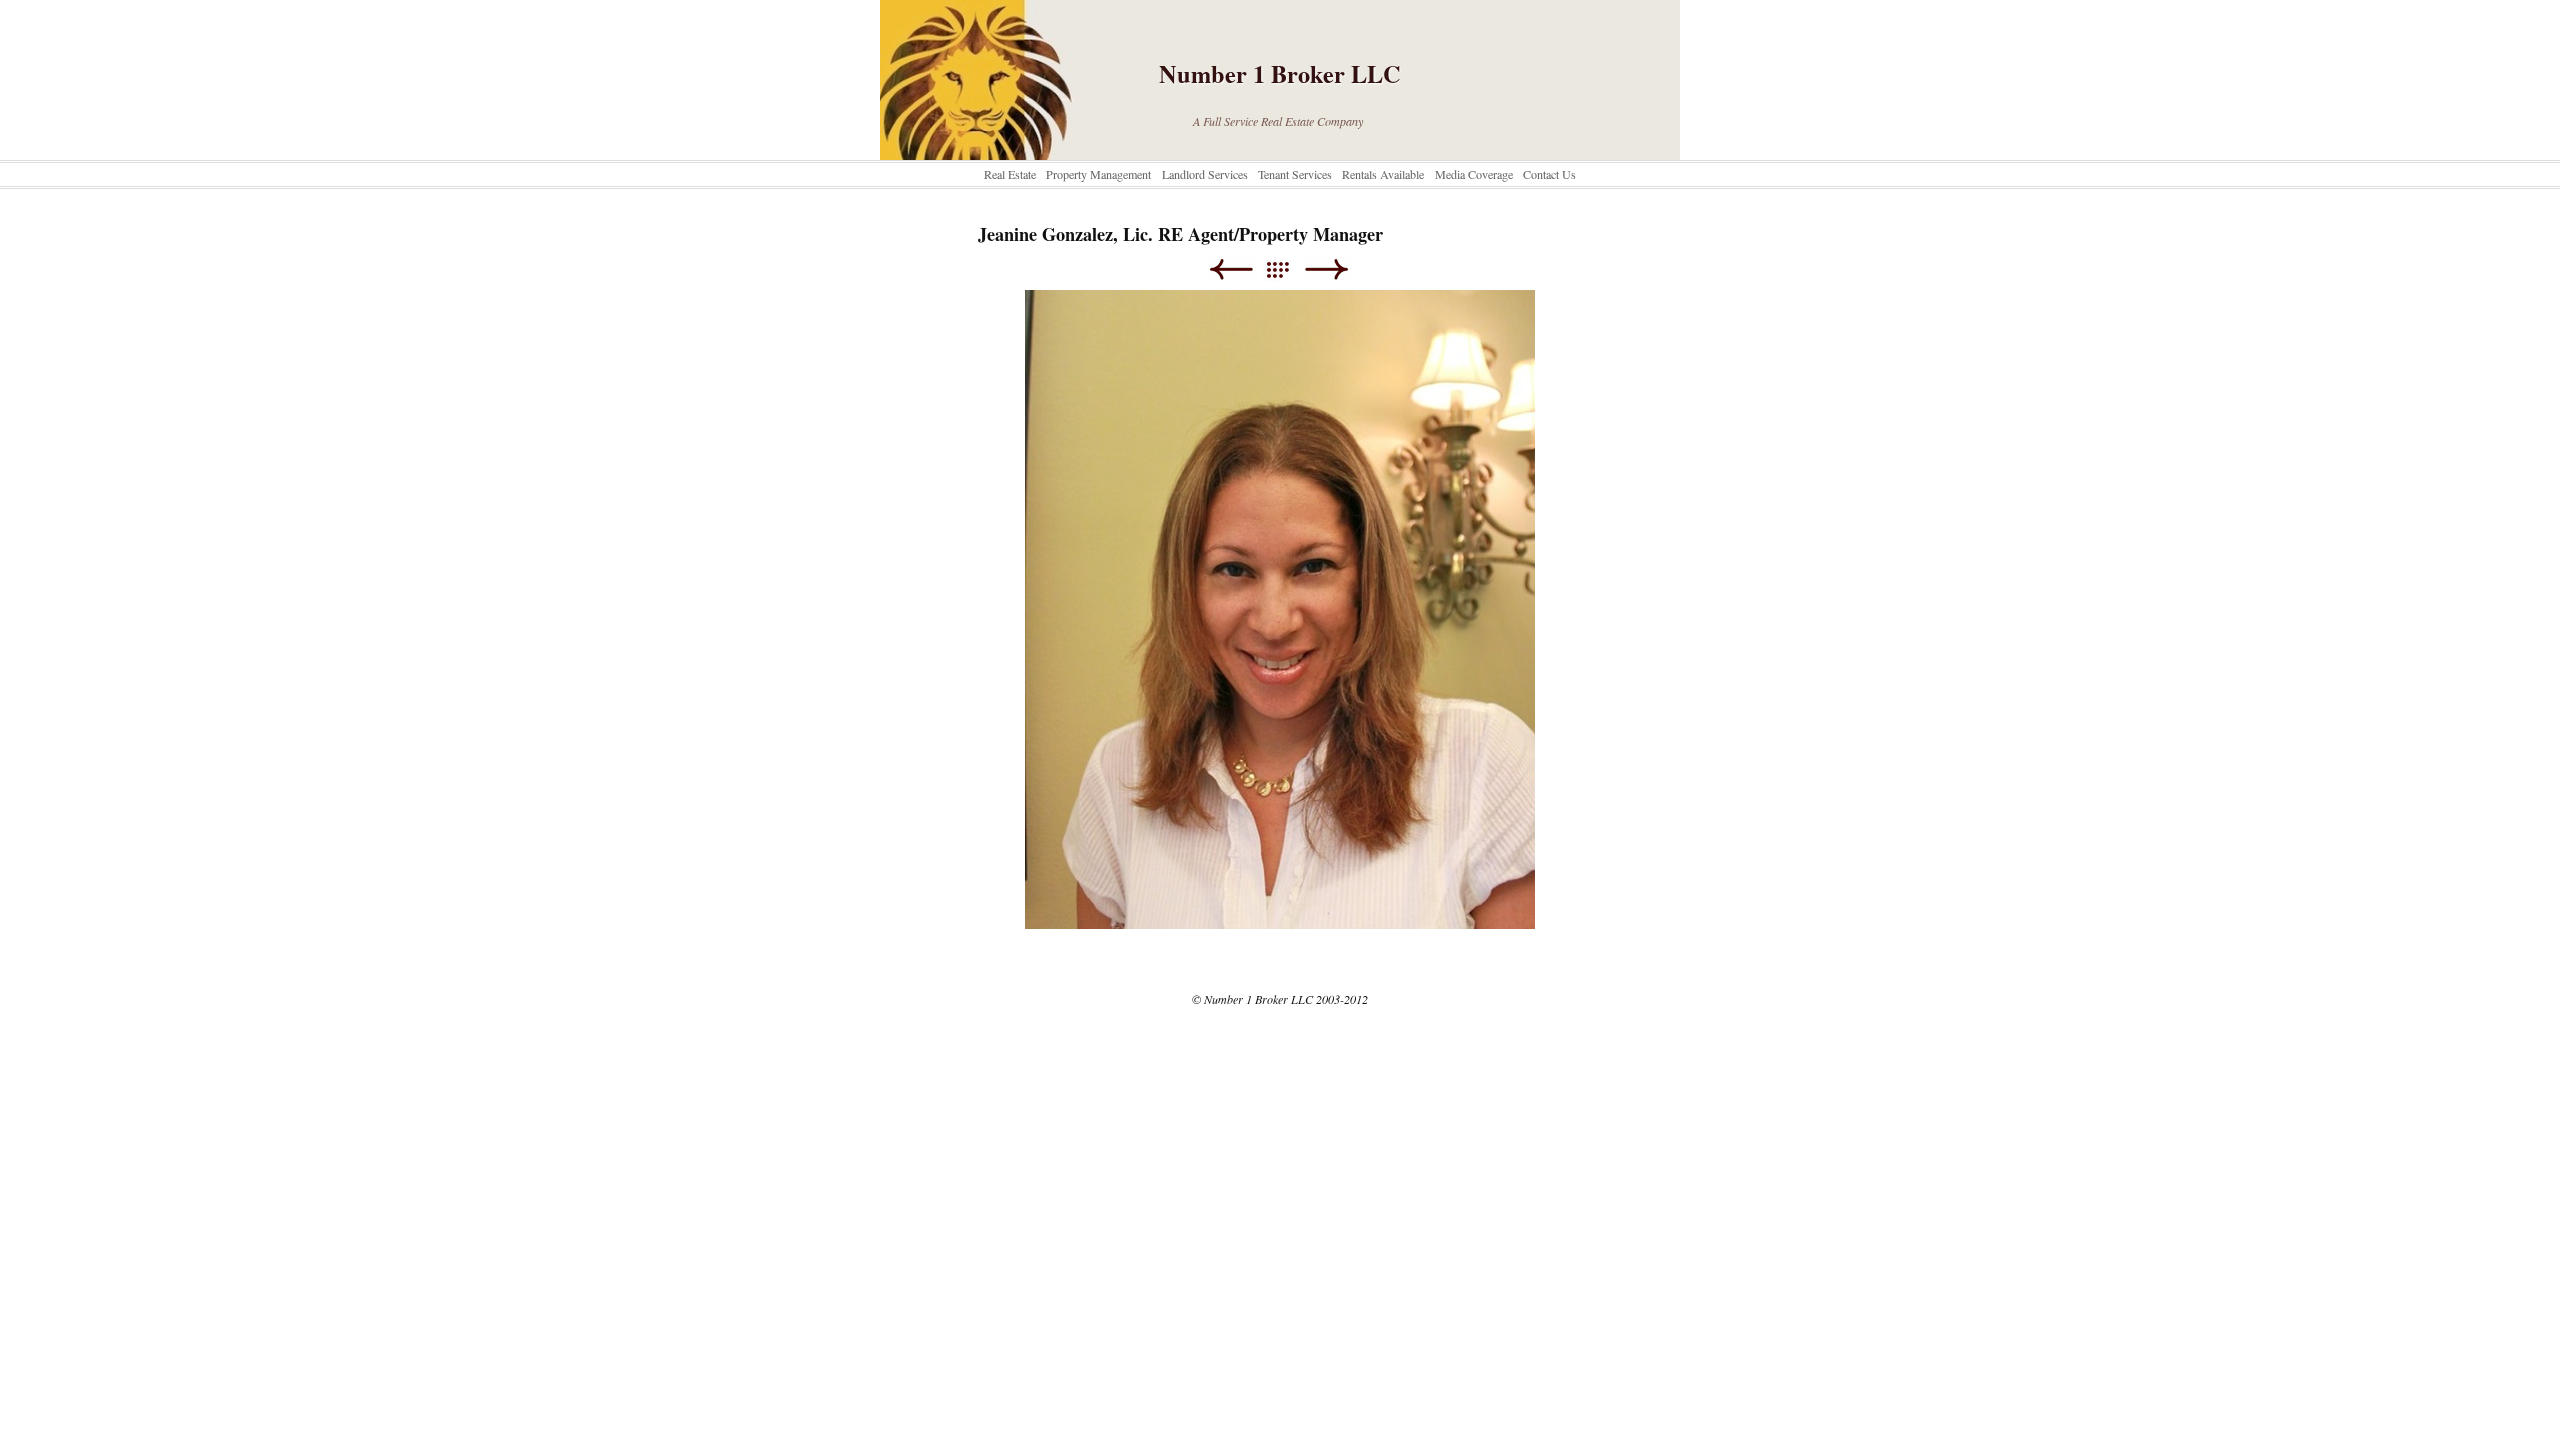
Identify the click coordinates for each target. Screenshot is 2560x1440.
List (1287, 269)
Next (1326, 269)
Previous (1230, 269)
